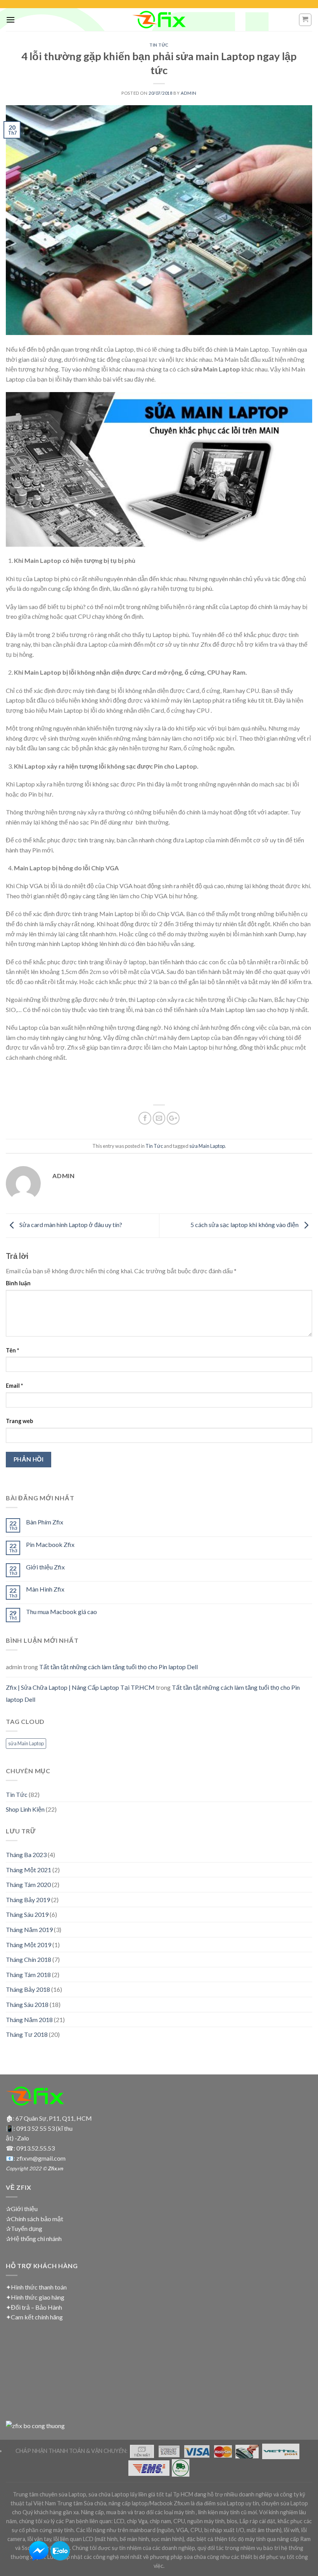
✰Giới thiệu (22, 2209)
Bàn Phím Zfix (45, 1522)
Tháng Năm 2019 (29, 1929)
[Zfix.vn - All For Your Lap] (159, 20)
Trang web (19, 1421)
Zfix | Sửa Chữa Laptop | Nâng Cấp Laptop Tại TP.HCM (80, 1687)
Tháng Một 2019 (29, 1945)
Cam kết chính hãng (37, 2317)
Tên (12, 1350)
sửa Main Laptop (207, 1146)
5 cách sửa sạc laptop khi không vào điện (245, 1225)
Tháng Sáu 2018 (27, 2004)
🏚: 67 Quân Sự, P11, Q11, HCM (49, 2118)
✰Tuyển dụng (24, 2228)
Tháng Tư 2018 (27, 2034)
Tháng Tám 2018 (28, 1975)
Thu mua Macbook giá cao (61, 1612)
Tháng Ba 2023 (26, 1855)
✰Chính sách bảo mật (35, 2219)
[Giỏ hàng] (305, 20)
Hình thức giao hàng (38, 2297)
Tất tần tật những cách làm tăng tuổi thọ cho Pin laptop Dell (118, 1667)
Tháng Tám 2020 (28, 1884)
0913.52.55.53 (35, 2148)
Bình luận (18, 1283)
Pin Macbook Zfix (50, 1544)
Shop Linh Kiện (25, 1809)
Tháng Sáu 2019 (27, 1914)
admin (189, 93)
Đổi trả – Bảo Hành (36, 2307)
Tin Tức (159, 45)
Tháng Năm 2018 (29, 2020)
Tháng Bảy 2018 (28, 1989)
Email (14, 1386)
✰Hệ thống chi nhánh (34, 2238)
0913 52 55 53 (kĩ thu (44, 2128)
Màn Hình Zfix (45, 1589)
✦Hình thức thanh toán (36, 2287)
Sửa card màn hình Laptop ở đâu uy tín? (70, 1225)
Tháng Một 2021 (29, 1870)
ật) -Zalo (17, 2138)
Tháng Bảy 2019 (28, 1900)
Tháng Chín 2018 (29, 1959)
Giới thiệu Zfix (45, 1567)
